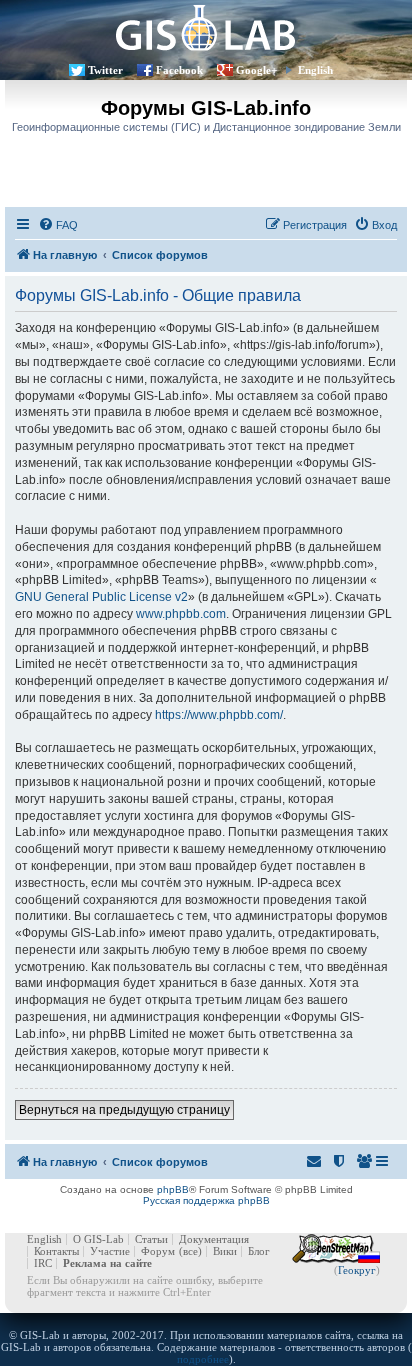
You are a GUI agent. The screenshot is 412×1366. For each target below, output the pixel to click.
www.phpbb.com (181, 614)
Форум (158, 1251)
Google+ (256, 70)
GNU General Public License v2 (101, 597)
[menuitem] (58, 225)
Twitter (105, 70)
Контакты (56, 1251)
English (315, 70)
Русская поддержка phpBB (206, 1200)
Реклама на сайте (107, 1263)
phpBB (173, 1189)
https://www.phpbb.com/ (219, 715)
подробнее (203, 1359)
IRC (43, 1263)
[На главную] (206, 27)
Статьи (151, 1239)
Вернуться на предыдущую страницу (124, 1110)
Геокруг (357, 1270)
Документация (214, 1239)
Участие (110, 1251)
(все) (190, 1251)
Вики (225, 1251)
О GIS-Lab (98, 1239)
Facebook (179, 70)
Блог (259, 1251)
